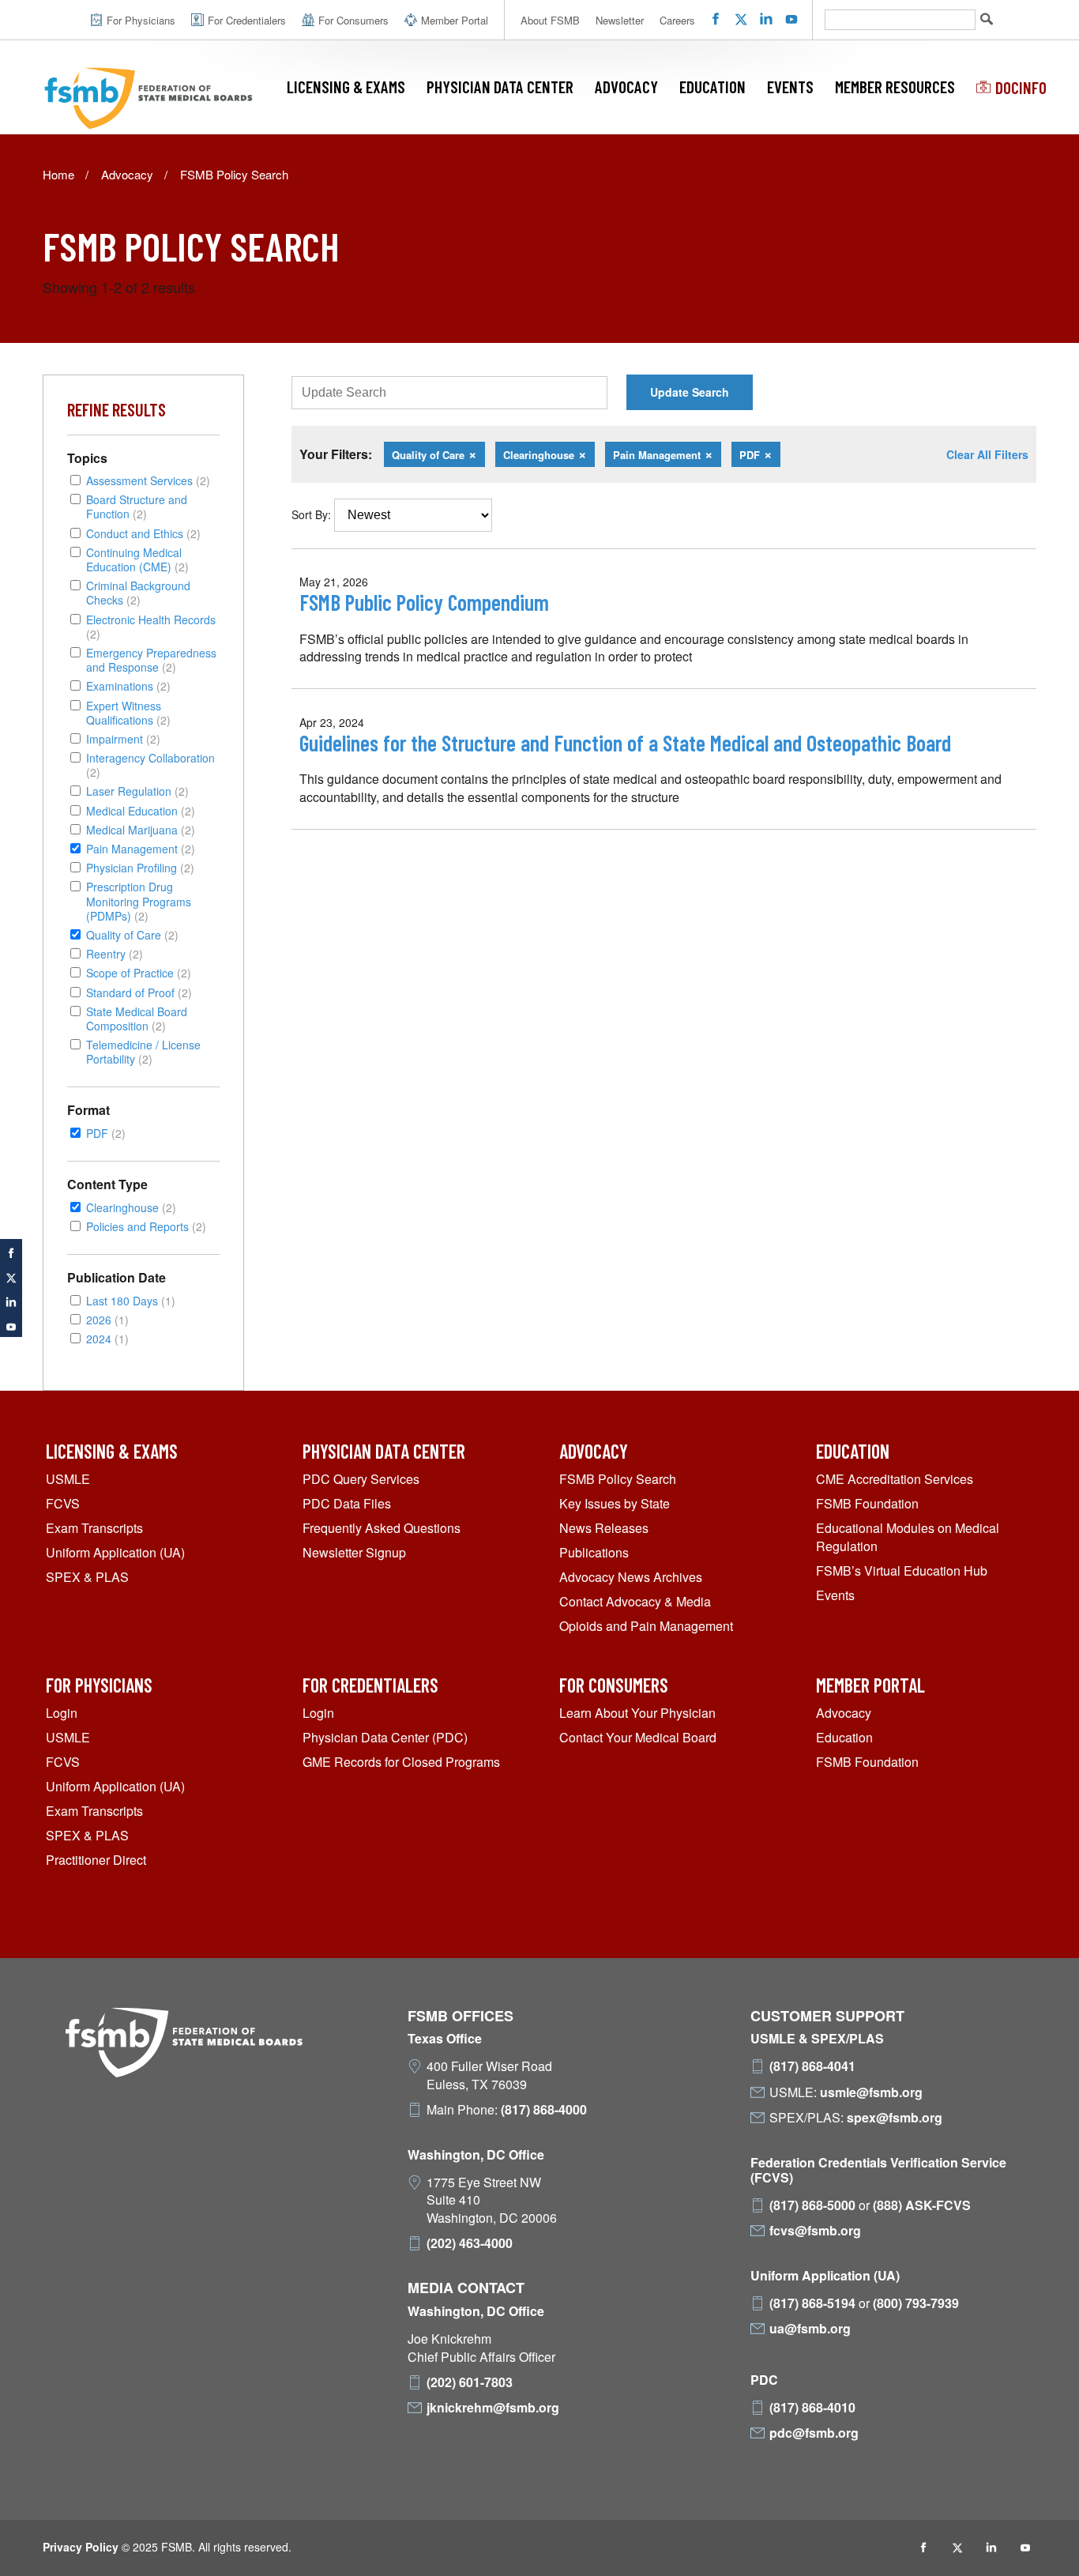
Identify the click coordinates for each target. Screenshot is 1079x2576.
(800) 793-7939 (916, 2303)
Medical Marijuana (141, 829)
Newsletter (620, 20)
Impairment (123, 738)
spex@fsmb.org (895, 2118)
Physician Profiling (140, 867)
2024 (107, 1338)
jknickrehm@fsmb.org (493, 2408)
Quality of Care (132, 934)
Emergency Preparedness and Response (151, 659)
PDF (106, 1133)
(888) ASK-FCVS (922, 2205)
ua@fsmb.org (810, 2329)
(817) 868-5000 (812, 2205)
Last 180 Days (131, 1300)
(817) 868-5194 (812, 2303)
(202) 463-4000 (470, 2243)
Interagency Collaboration (150, 765)
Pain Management (141, 848)
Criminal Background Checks (138, 592)
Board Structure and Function (137, 506)
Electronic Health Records (151, 626)
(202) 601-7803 (470, 2382)
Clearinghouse (131, 1207)
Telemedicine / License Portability (143, 1051)
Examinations (128, 685)
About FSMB (550, 20)
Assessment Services (148, 480)
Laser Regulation (137, 791)
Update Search (690, 392)
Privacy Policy (81, 2547)
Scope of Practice (139, 972)
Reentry (115, 953)
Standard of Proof (139, 992)
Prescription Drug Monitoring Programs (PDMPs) (139, 901)
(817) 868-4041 (812, 2066)
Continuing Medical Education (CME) (137, 559)
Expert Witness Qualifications (128, 712)
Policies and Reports (146, 1226)
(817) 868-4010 (812, 2408)
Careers (677, 20)
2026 (107, 1319)
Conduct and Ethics (143, 533)
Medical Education (141, 810)
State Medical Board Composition (137, 1018)
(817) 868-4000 (544, 2110)
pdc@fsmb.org (814, 2433)
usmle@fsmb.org (871, 2092)
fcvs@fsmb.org (815, 2231)
